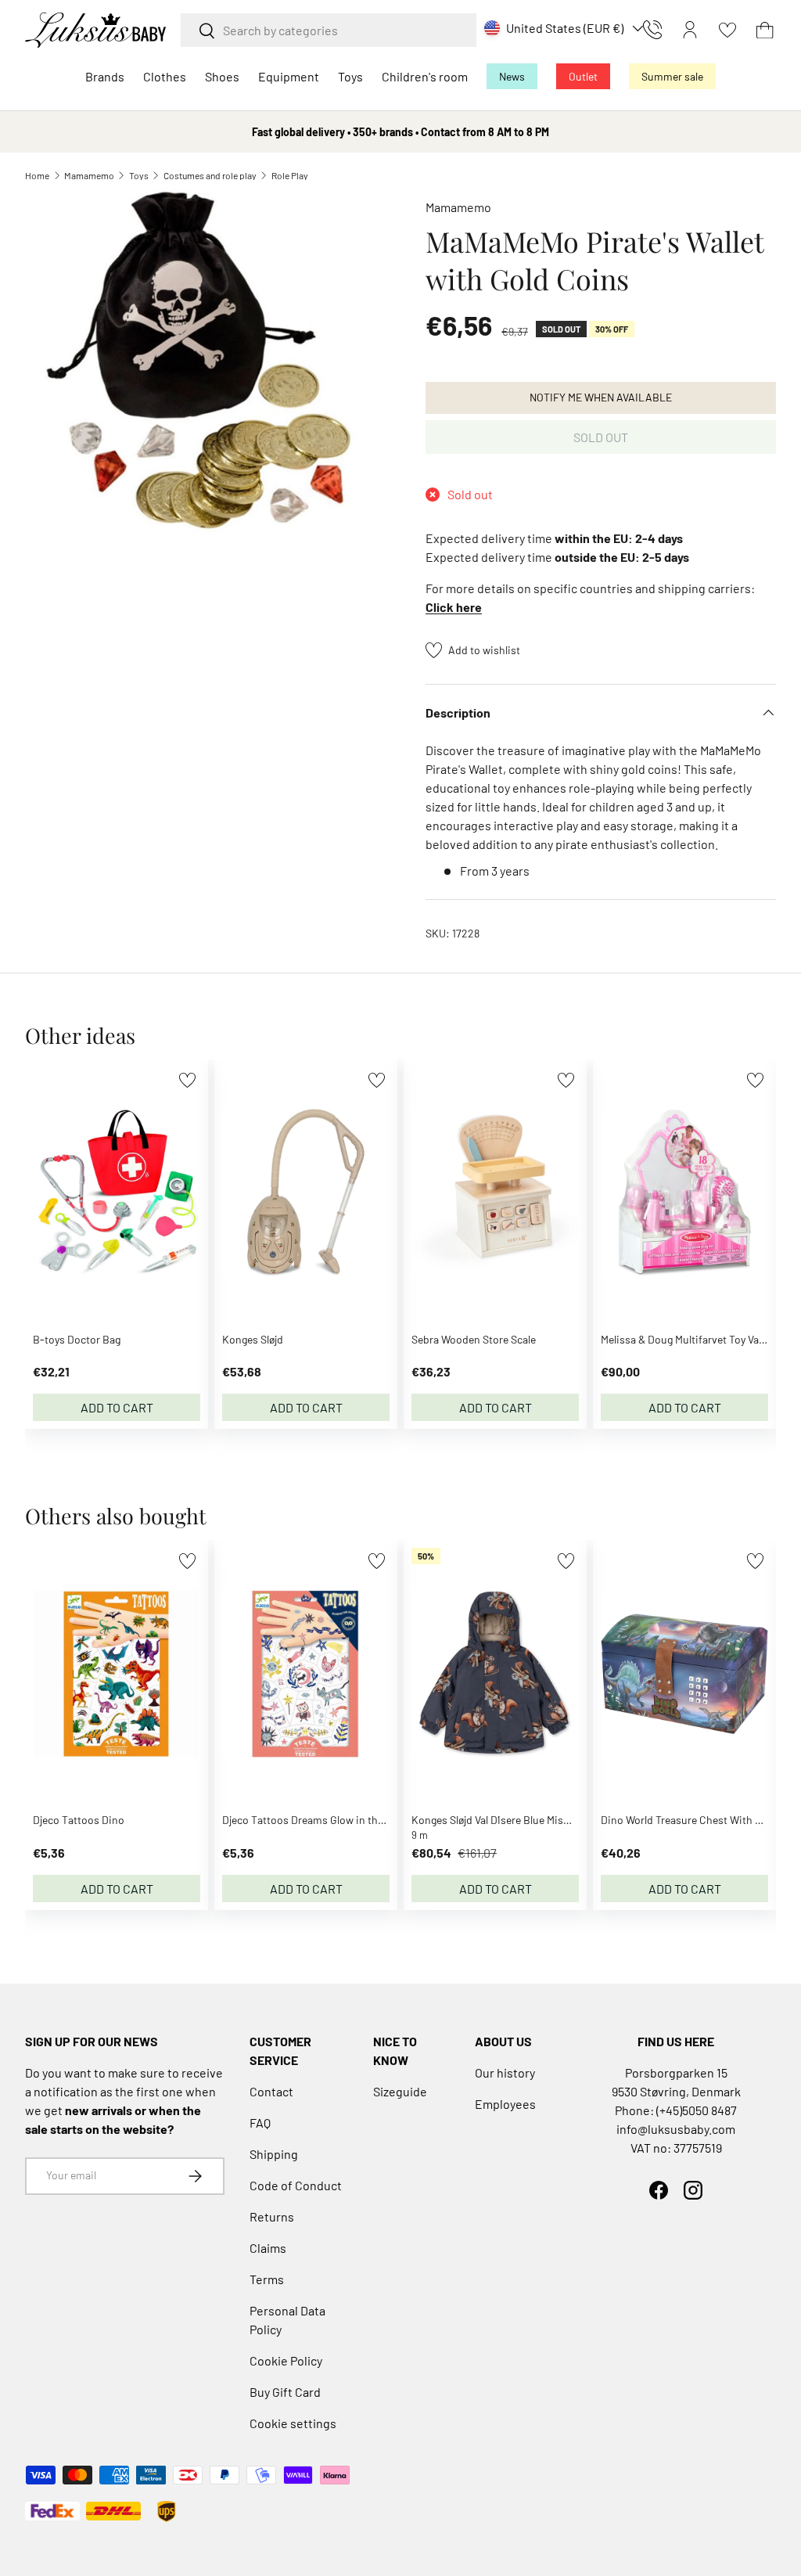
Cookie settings (293, 2423)
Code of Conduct (296, 2185)
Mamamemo (89, 175)
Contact (271, 2091)
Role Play (290, 175)
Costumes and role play (210, 175)
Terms (267, 2279)
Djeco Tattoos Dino (79, 1820)
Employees (505, 2104)
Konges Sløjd (253, 1339)
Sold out (601, 437)
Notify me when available (601, 397)
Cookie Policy (286, 2360)
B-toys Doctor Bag (77, 1339)
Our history (505, 2072)
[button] (765, 30)
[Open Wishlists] (727, 30)
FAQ (260, 2123)
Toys (139, 175)
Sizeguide (400, 2091)
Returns (272, 2216)
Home (37, 175)
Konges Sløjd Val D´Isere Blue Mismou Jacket (515, 1820)
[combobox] (329, 30)
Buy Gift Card (285, 2392)
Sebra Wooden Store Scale (474, 1339)
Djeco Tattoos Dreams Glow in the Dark (315, 1820)
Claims (268, 2248)
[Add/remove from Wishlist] (187, 1080)
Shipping (274, 2154)
